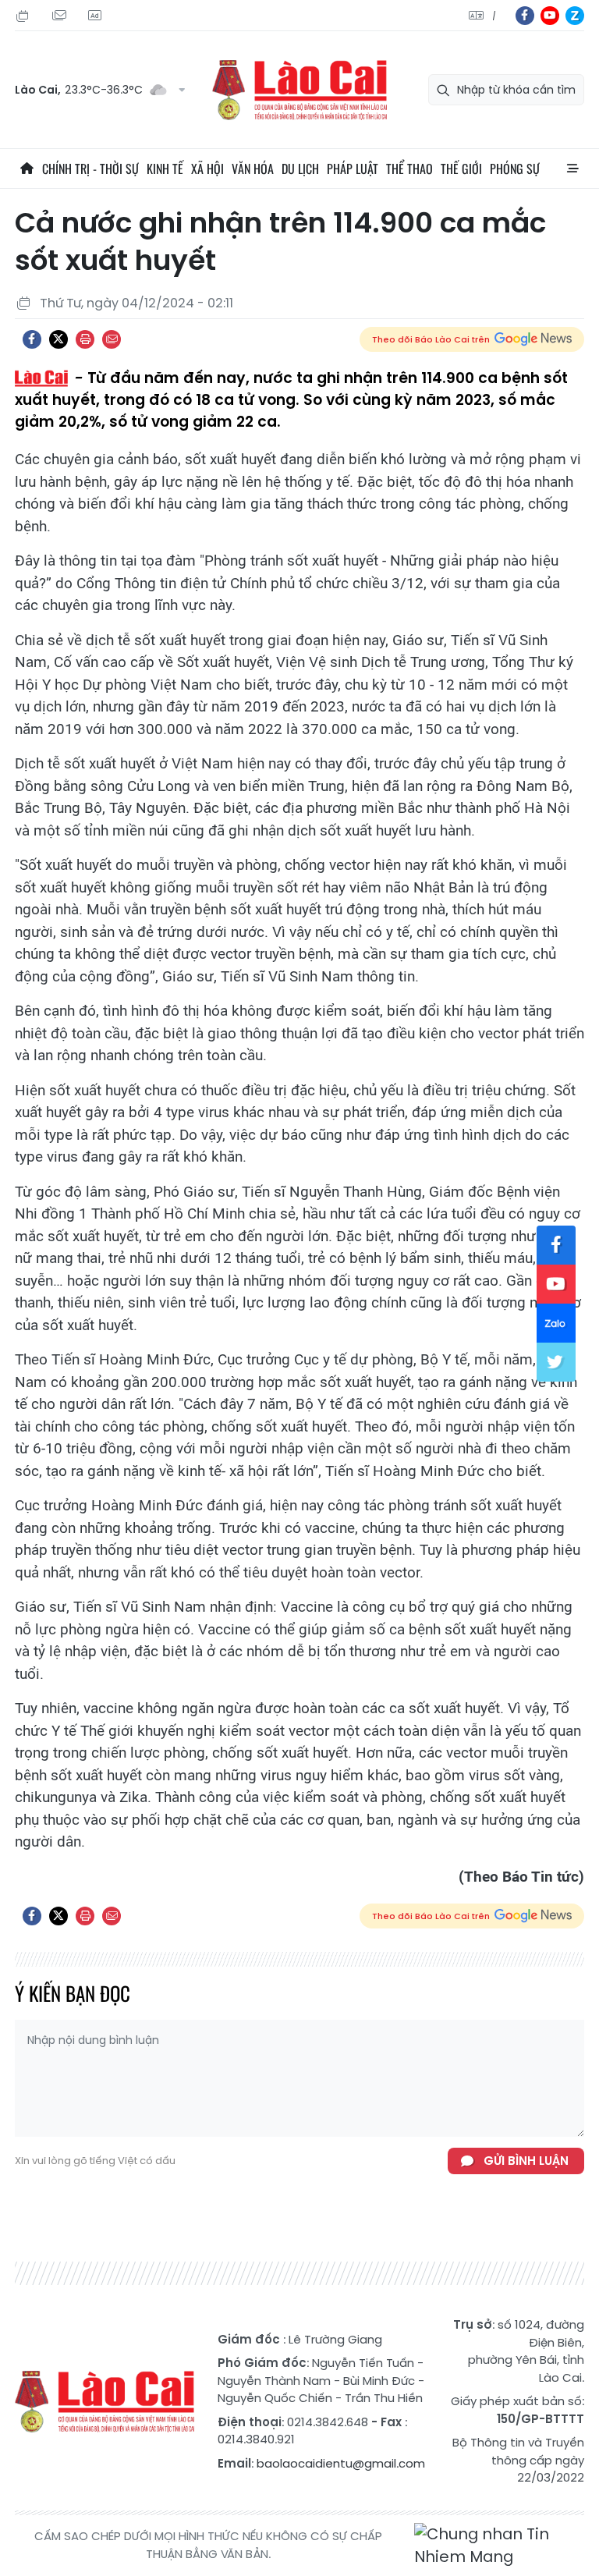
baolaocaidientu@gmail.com (341, 2463)
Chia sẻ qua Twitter (58, 339)
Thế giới (461, 169)
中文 (494, 16)
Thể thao (409, 169)
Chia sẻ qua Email (112, 339)
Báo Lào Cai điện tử (299, 90)
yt (550, 16)
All (572, 169)
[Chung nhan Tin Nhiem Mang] (499, 2546)
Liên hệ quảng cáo (97, 16)
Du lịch (300, 169)
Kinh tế (165, 169)
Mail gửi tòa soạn (61, 16)
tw (556, 1362)
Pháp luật (353, 169)
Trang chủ (27, 169)
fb (525, 16)
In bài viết (85, 339)
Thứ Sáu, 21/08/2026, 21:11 (25, 16)
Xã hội (207, 169)
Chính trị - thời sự (90, 169)
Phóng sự (515, 169)
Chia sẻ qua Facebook (32, 339)
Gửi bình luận (526, 2161)
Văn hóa (253, 169)
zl (575, 16)
